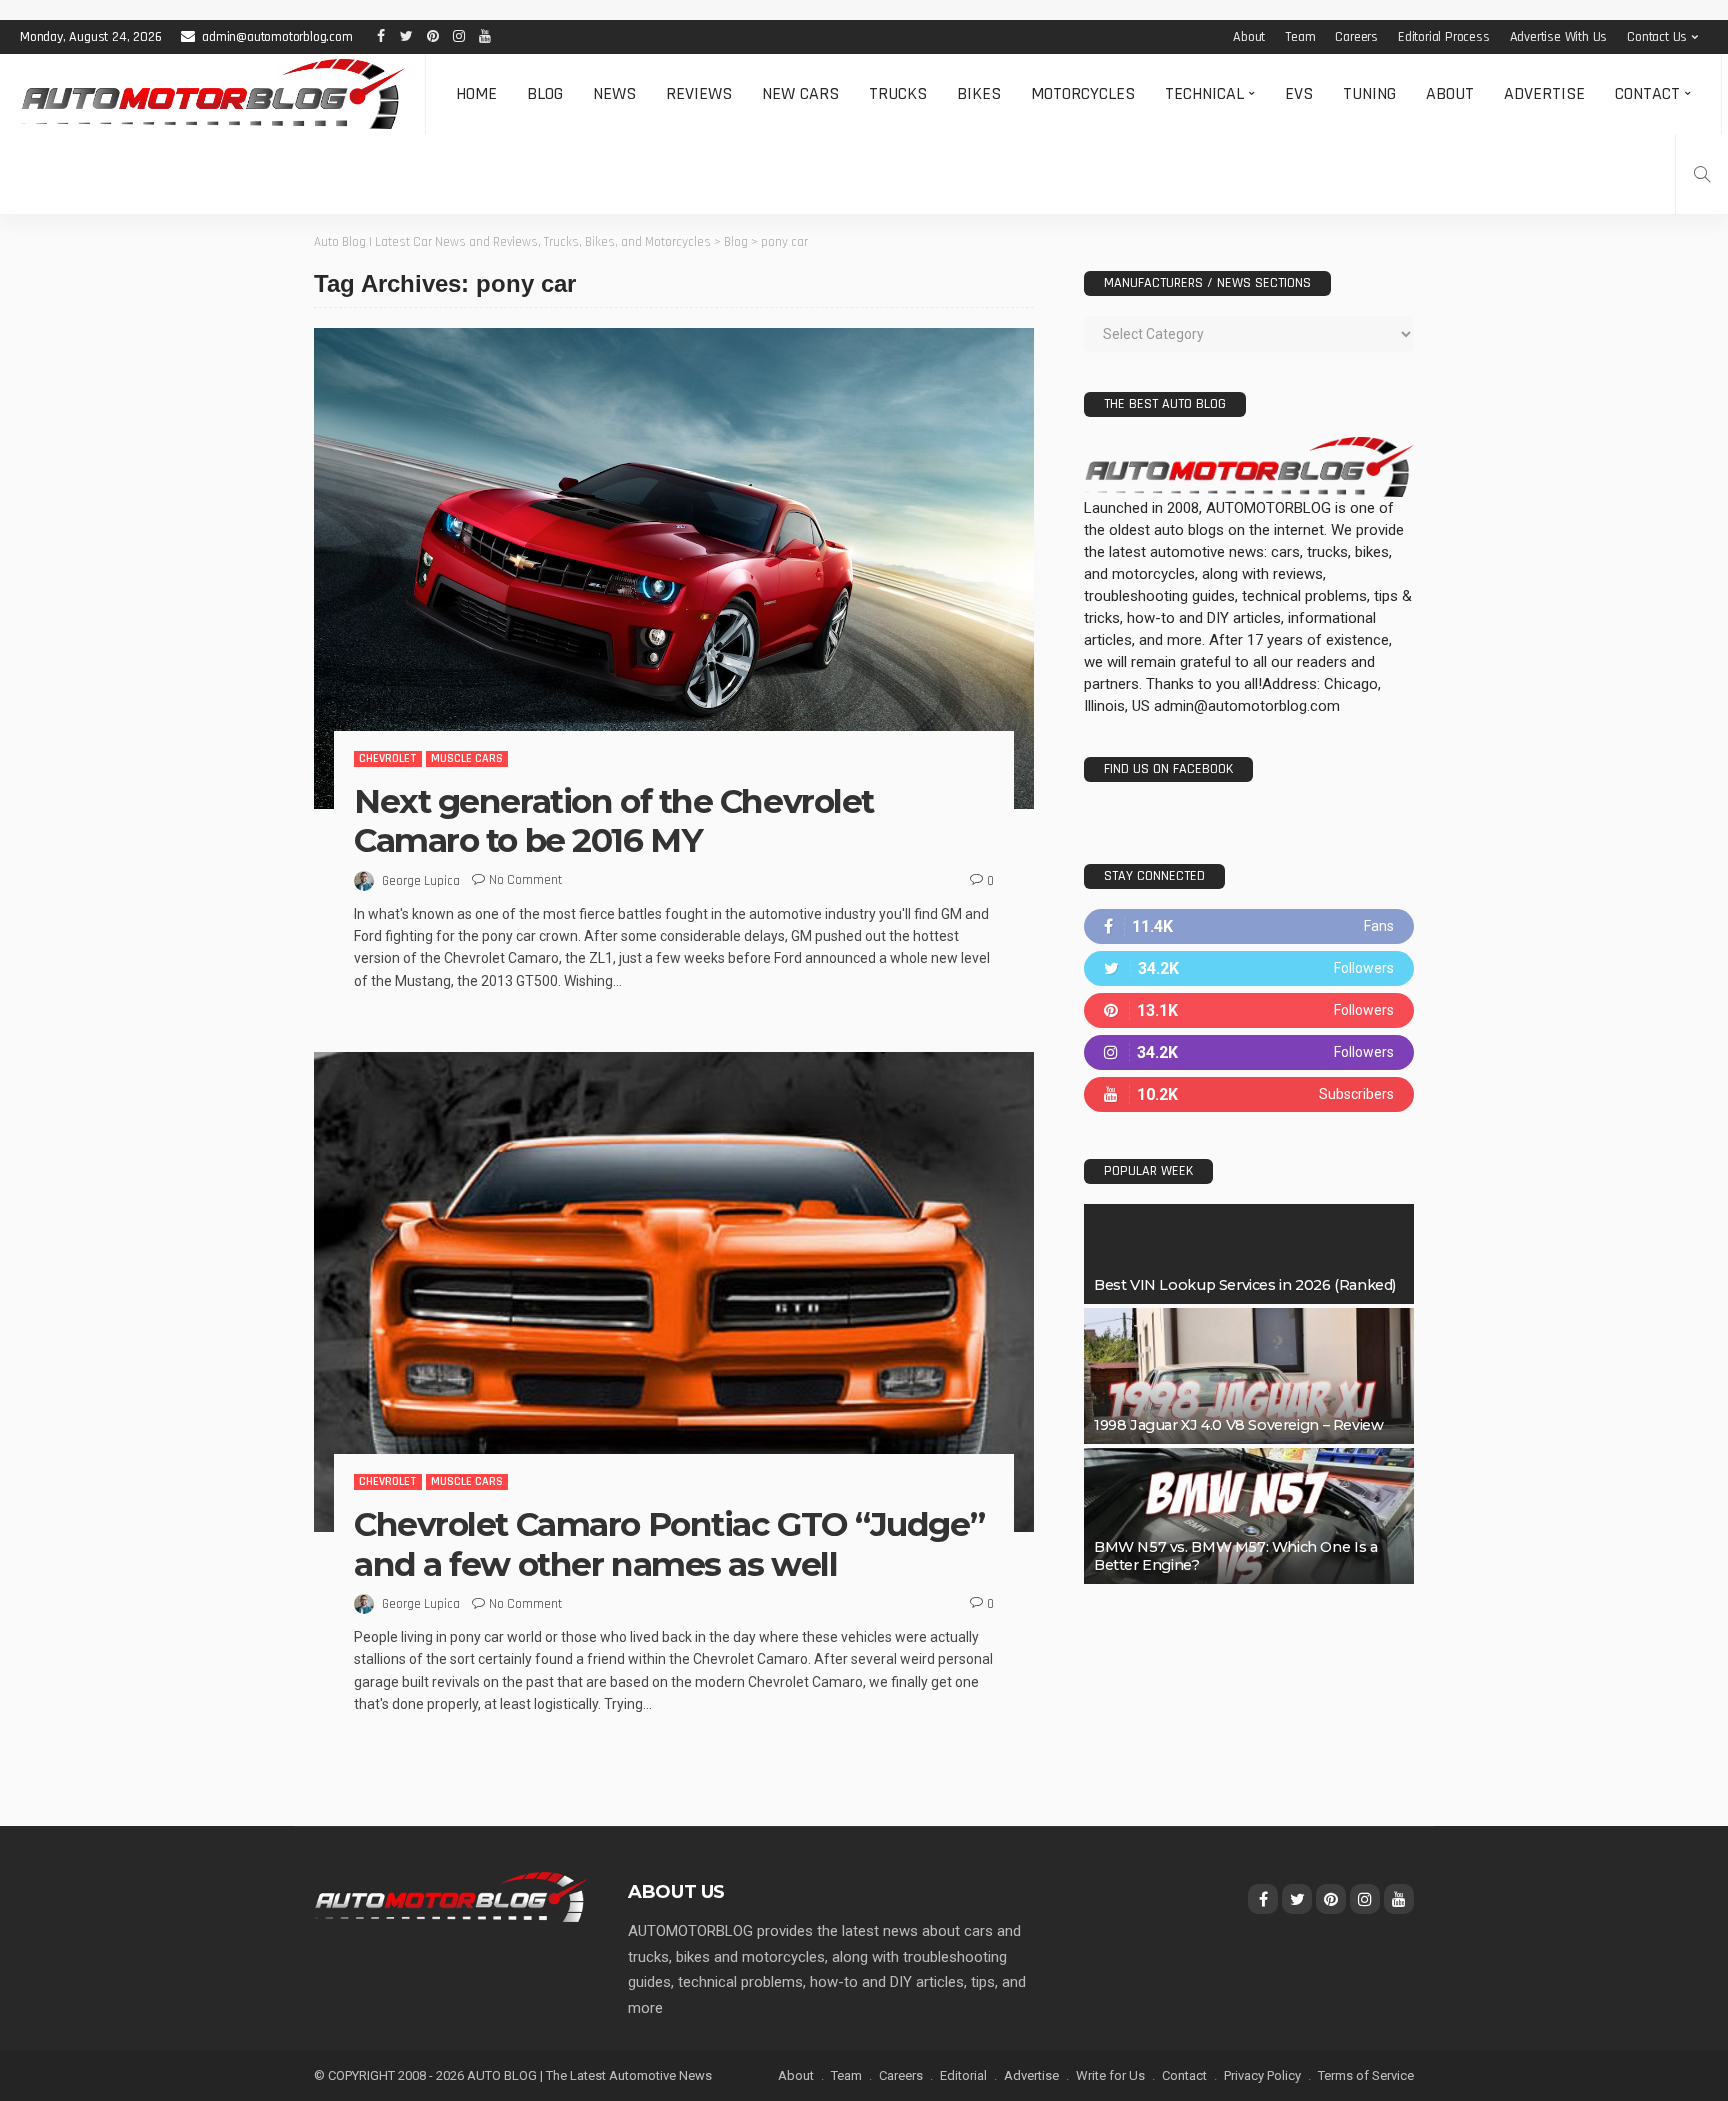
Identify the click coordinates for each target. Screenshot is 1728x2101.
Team (1300, 37)
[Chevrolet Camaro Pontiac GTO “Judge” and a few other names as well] (674, 1292)
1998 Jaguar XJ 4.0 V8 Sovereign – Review (1238, 1425)
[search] (1702, 174)
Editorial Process (1444, 37)
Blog (545, 93)
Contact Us (1657, 37)
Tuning (1369, 93)
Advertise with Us (1559, 37)
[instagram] (1249, 1052)
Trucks (898, 93)
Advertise (1544, 93)
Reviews (699, 93)
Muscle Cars (467, 758)
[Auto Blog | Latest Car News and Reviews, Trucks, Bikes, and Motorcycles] (451, 1896)
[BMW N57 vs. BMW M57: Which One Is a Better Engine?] (1249, 1516)
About (1249, 37)
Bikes (979, 93)
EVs (1299, 93)
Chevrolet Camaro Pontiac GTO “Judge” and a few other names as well (669, 1544)
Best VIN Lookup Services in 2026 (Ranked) (1245, 1285)
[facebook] (1249, 926)
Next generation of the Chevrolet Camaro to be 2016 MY (614, 821)
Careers (1356, 37)
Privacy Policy (1262, 2075)
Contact (1647, 93)
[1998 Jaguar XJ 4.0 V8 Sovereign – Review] (1249, 1376)
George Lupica (421, 881)
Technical (1204, 93)
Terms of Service (1366, 2075)
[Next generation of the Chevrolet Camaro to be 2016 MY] (674, 568)
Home (476, 93)
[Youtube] (1249, 1094)
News (614, 93)
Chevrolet (388, 758)
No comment (525, 880)
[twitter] (1249, 968)
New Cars (800, 93)
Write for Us (1110, 2075)
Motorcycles (1083, 93)
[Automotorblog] (212, 94)
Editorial (963, 2075)
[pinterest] (1249, 1010)
